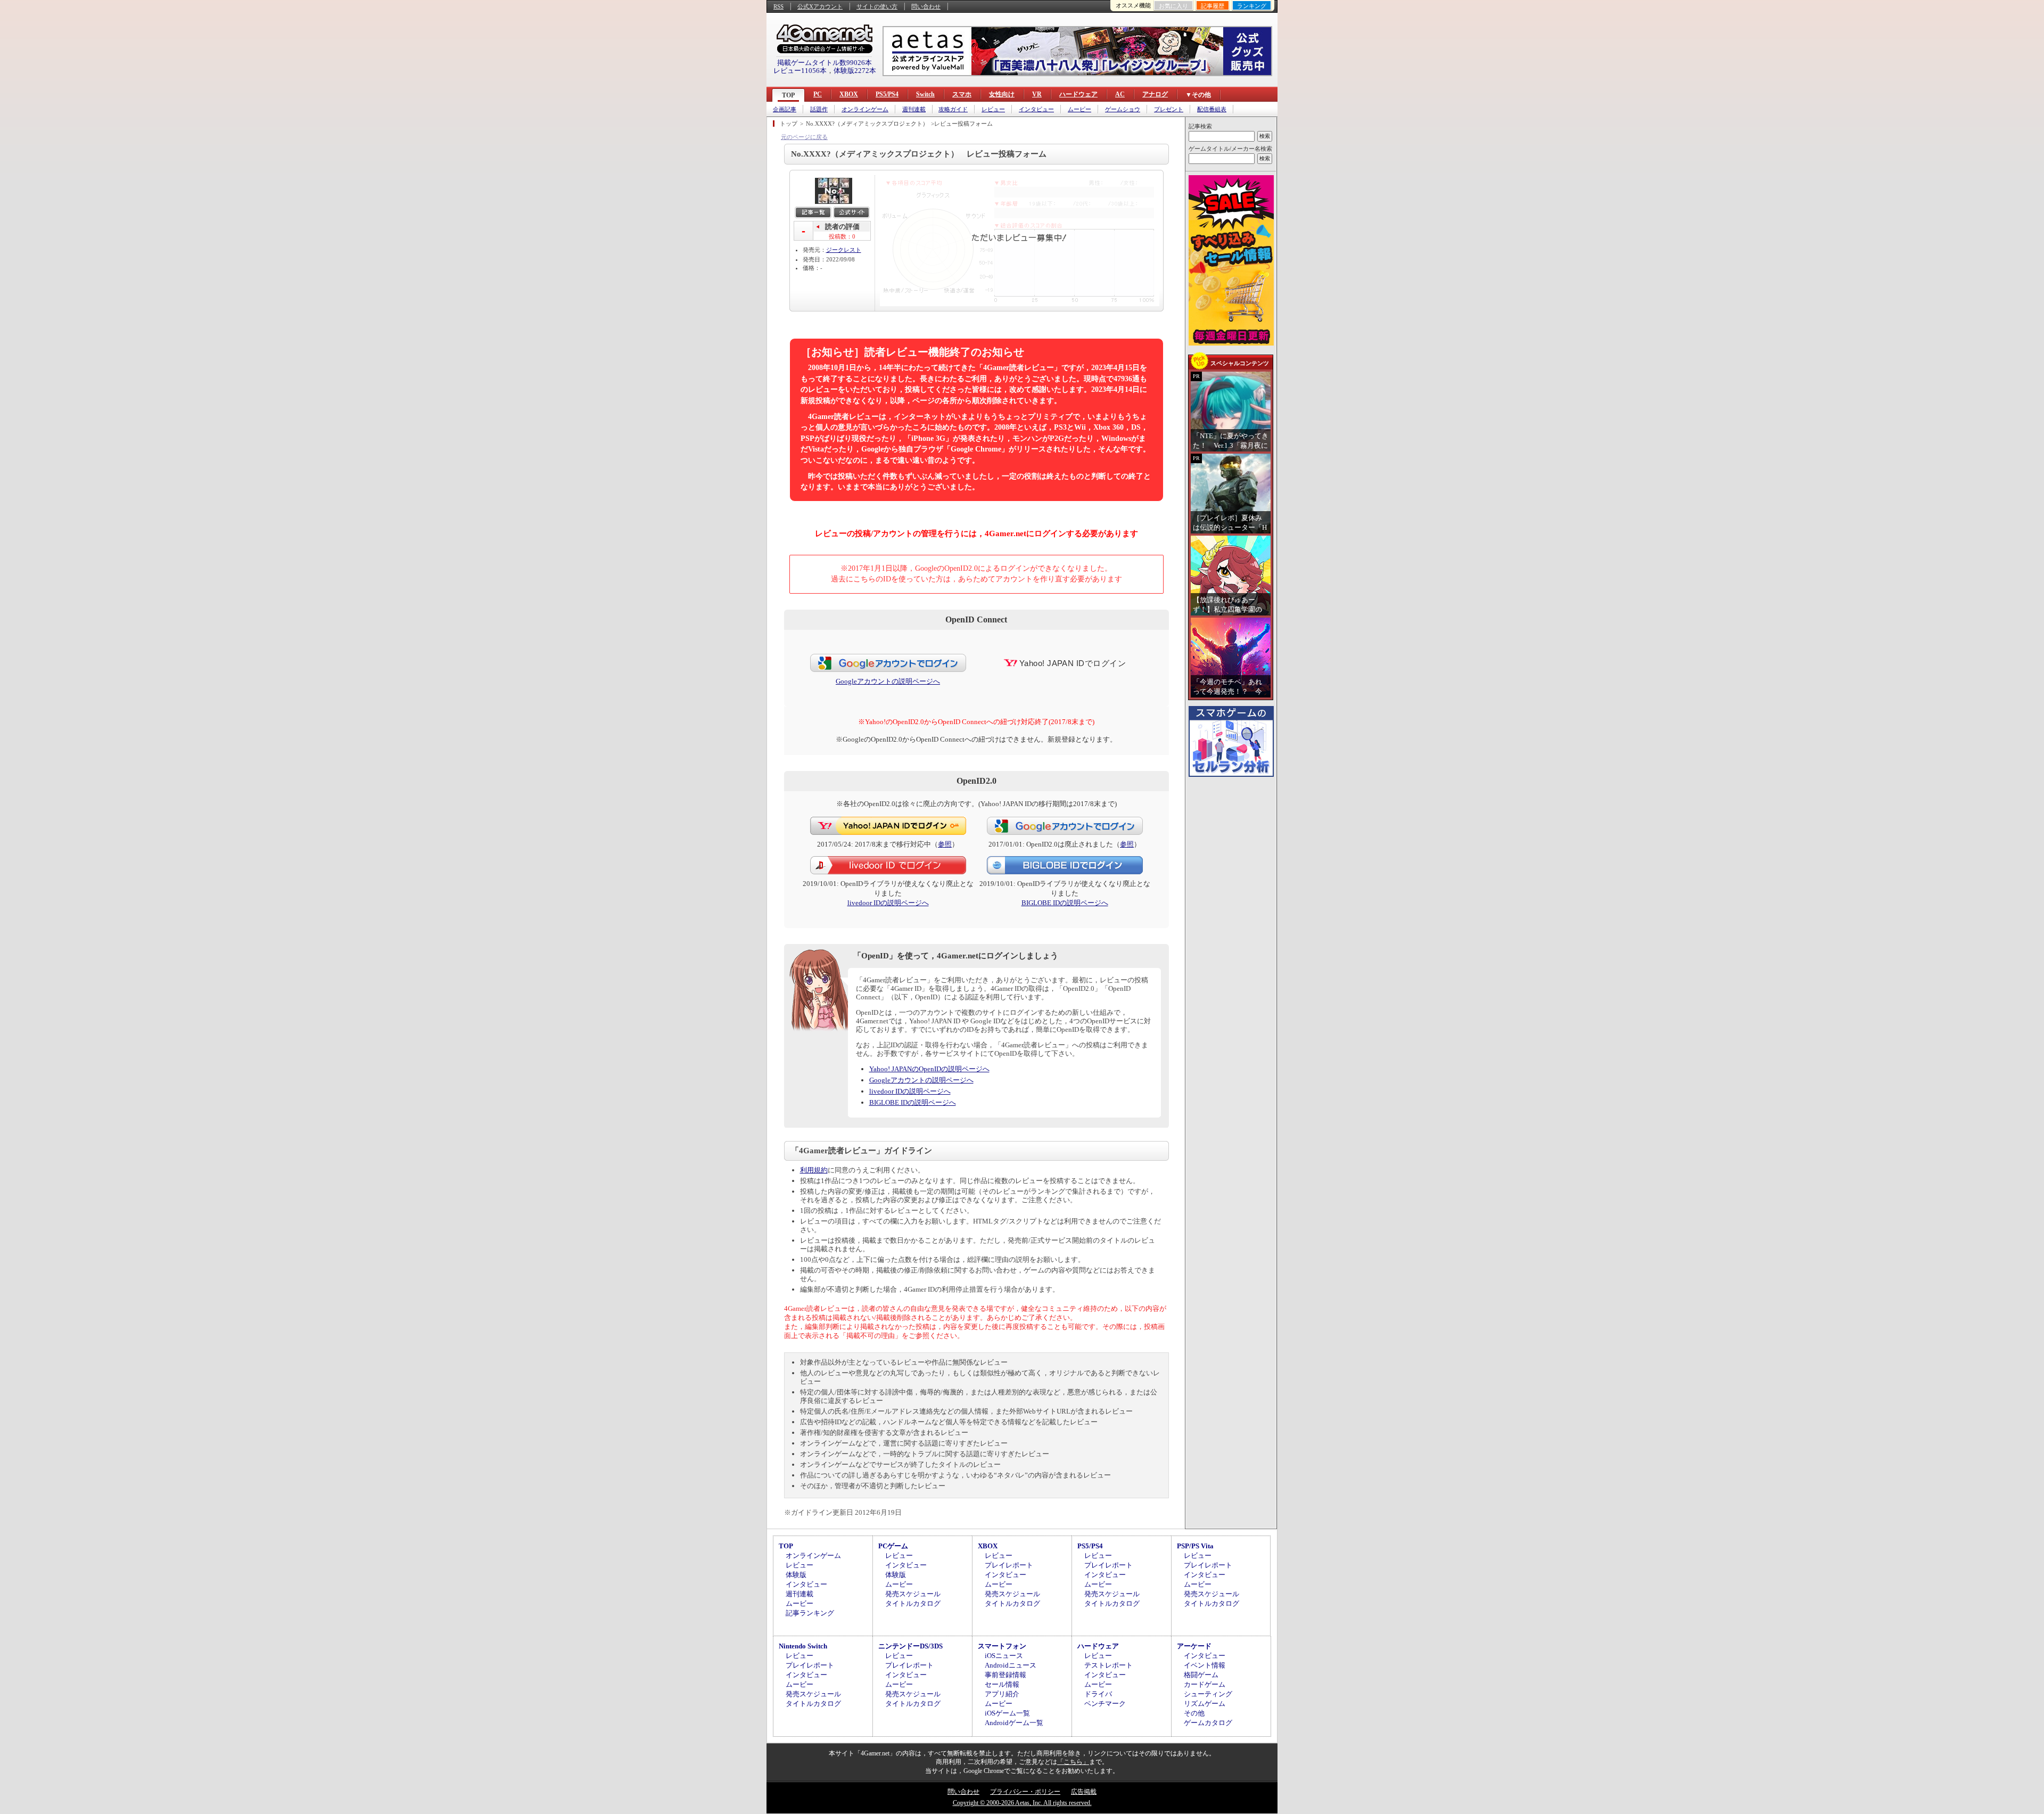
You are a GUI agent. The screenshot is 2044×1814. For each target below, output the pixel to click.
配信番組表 (1212, 109)
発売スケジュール (913, 1594)
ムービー (1079, 109)
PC (818, 94)
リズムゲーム (1205, 1704)
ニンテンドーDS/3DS (910, 1646)
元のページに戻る (804, 137)
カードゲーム (1205, 1684)
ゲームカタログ (1208, 1723)
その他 (1194, 1713)
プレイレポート (1009, 1565)
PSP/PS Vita (1195, 1546)
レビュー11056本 (800, 71)
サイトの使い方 (877, 6)
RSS (778, 6)
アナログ (1155, 94)
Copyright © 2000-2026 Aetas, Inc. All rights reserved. (1022, 1803)
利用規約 (814, 1170)
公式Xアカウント (820, 6)
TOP (788, 95)
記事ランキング (810, 1613)
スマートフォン (1002, 1646)
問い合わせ (926, 6)
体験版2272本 (855, 71)
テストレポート (1108, 1665)
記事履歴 (1213, 6)
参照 (945, 844)
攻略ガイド (953, 109)
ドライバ (1098, 1694)
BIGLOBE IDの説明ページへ (1065, 903)
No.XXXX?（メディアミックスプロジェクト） (867, 124)
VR (1037, 94)
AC (1120, 94)
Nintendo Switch (803, 1646)
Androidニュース (1011, 1665)
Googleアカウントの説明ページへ (888, 681)
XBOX (849, 94)
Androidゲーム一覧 (1014, 1723)
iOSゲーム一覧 (1007, 1713)
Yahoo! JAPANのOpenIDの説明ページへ (929, 1069)
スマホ (962, 94)
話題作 (819, 109)
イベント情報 (1205, 1665)
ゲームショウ (1123, 109)
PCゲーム (893, 1546)
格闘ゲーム (1201, 1675)
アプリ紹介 (1002, 1694)
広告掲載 (1084, 1792)
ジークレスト (844, 250)
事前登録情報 (1005, 1675)
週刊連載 (914, 109)
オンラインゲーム (865, 109)
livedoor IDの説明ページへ (888, 903)
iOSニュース (1004, 1656)
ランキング (1252, 6)
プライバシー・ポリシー (1025, 1792)
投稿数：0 (842, 236)
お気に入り (1173, 6)
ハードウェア (1078, 94)
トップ (789, 124)
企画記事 (785, 109)
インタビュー (1036, 109)
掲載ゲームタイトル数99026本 (825, 63)
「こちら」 (1073, 1762)
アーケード (1194, 1646)
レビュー (993, 109)
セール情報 (1002, 1684)
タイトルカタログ (913, 1603)
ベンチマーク (1105, 1704)
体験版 (796, 1575)
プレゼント (1169, 109)
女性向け (1002, 94)
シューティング (1208, 1694)
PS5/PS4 (887, 94)
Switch (925, 94)
